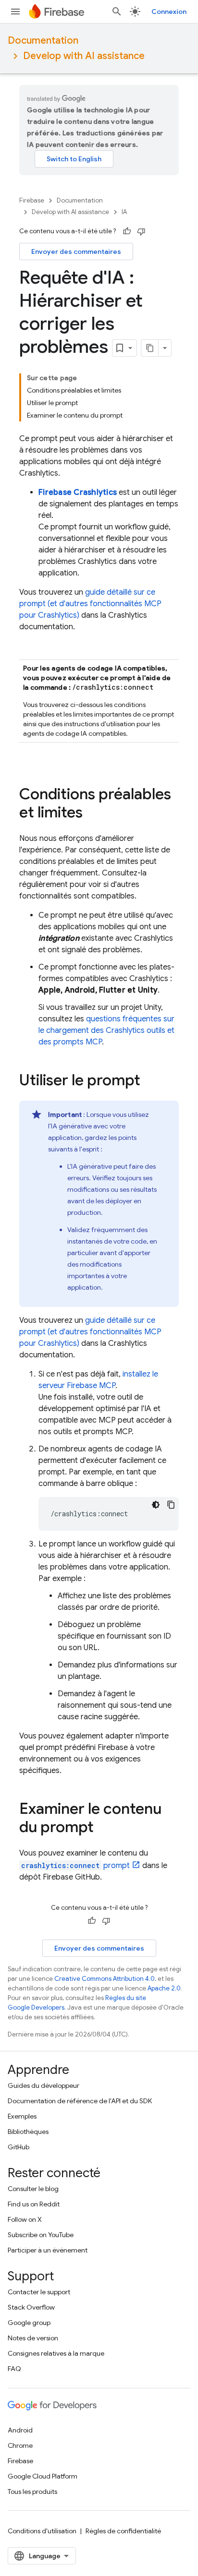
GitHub (19, 2147)
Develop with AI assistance (84, 56)
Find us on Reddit (34, 2204)
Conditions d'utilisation (42, 2531)
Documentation (43, 41)
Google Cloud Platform (43, 2476)
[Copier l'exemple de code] (171, 1505)
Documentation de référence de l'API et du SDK (80, 2101)
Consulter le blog (33, 2189)
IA (124, 212)
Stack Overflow (31, 2307)
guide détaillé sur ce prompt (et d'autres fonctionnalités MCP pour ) (90, 604)
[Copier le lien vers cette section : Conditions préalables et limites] (92, 814)
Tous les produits (32, 2492)
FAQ (14, 2369)
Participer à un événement (48, 2250)
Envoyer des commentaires (76, 252)
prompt (75, 1866)
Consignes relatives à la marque (56, 2353)
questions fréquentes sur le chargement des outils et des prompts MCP (106, 1030)
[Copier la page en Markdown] (150, 348)
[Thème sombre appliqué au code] (156, 1505)
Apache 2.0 (164, 1988)
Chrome (20, 2445)
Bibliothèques (28, 2132)
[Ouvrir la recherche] (117, 12)
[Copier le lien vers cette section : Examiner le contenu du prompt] (103, 1828)
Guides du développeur (43, 2085)
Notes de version (33, 2338)
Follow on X (25, 2219)
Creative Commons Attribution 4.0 (105, 1979)
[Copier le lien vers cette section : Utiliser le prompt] (150, 1081)
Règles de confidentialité (123, 2531)
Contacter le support (39, 2292)
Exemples (22, 2116)
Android (20, 2430)
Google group (29, 2323)
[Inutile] (141, 231)
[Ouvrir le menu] (15, 12)
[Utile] (127, 231)
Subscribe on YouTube (41, 2235)
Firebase (32, 200)
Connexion (169, 12)
